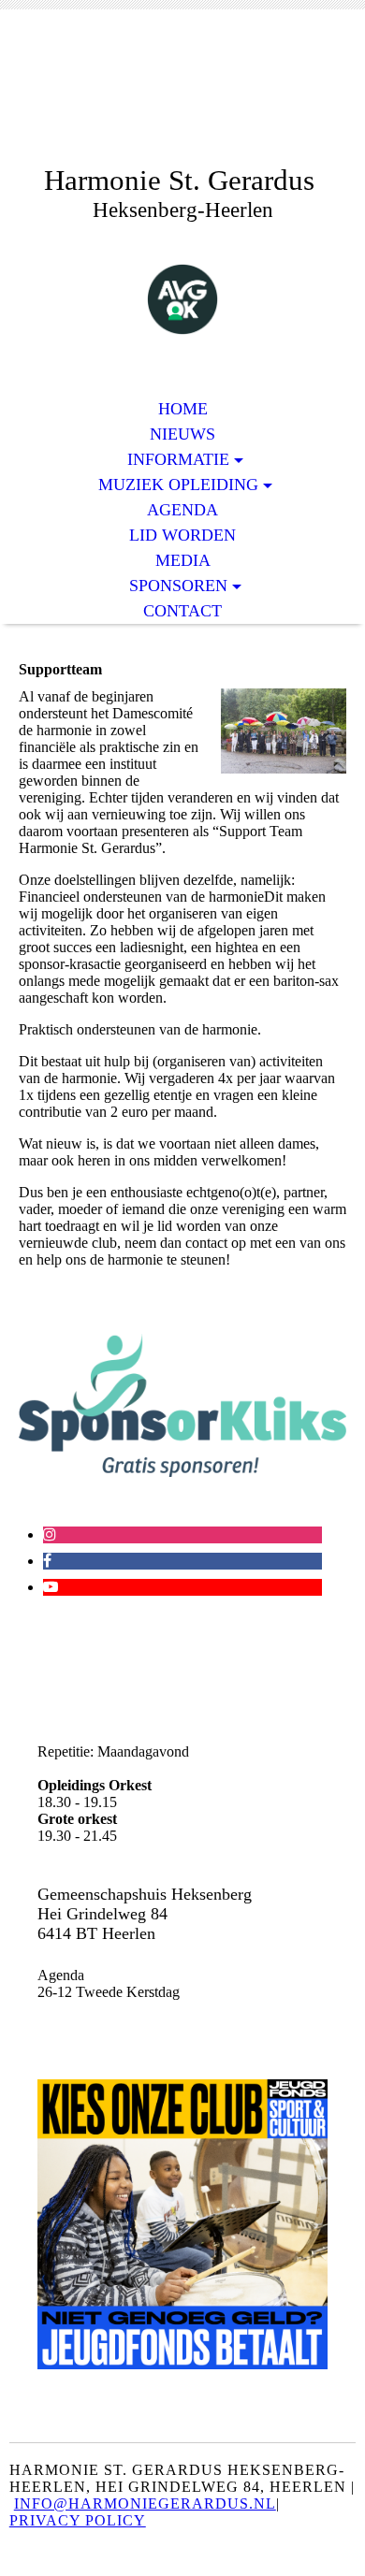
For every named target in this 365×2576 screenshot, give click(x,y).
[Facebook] (47, 1561)
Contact (182, 611)
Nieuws (182, 434)
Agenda (182, 510)
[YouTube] (51, 1587)
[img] (182, 101)
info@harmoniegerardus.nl (145, 2504)
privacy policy (78, 2520)
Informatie (178, 459)
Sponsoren (178, 586)
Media (183, 560)
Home (183, 409)
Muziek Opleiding (178, 485)
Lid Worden (182, 535)
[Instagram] (50, 1534)
